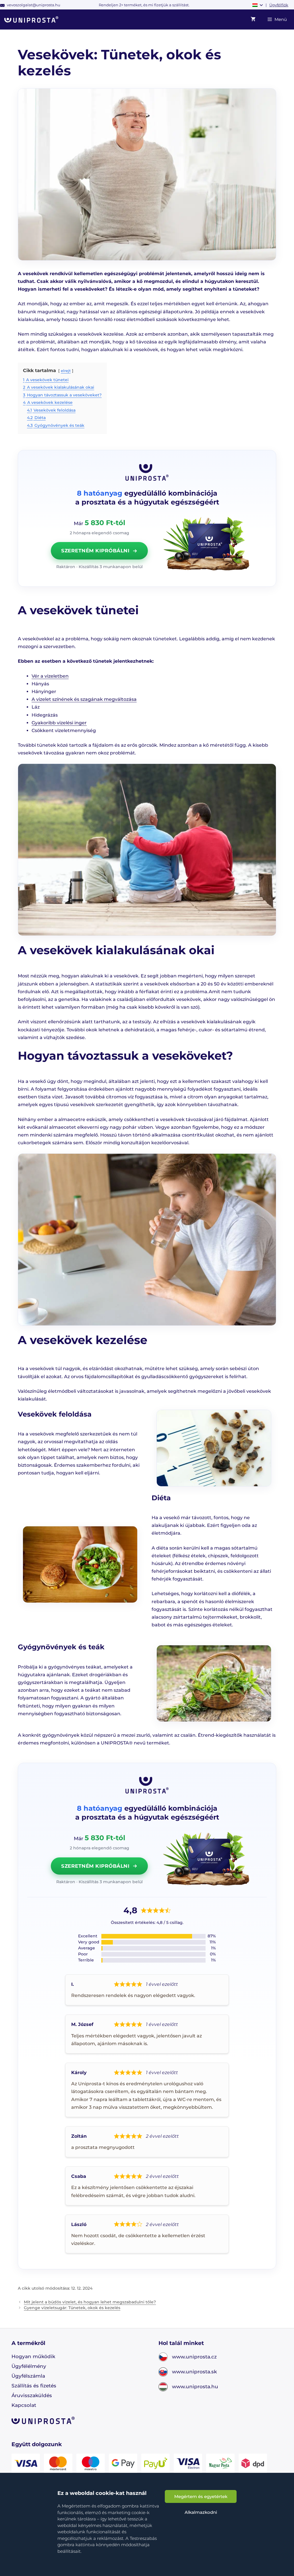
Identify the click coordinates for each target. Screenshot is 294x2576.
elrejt (66, 371)
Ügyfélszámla (28, 2376)
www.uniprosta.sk (194, 2372)
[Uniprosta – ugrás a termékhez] (206, 544)
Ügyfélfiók (279, 5)
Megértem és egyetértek (201, 2496)
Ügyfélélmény (29, 2366)
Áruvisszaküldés (32, 2395)
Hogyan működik (33, 2356)
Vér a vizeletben (50, 676)
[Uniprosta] (31, 19)
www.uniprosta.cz (194, 2357)
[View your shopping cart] (253, 19)
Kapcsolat (24, 2405)
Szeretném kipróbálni (95, 551)
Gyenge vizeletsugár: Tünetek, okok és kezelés (72, 2308)
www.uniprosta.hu (195, 2387)
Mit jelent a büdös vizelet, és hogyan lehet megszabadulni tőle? (90, 2302)
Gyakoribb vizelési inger (59, 723)
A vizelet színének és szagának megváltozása (84, 699)
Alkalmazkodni (201, 2512)
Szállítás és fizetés (34, 2386)
